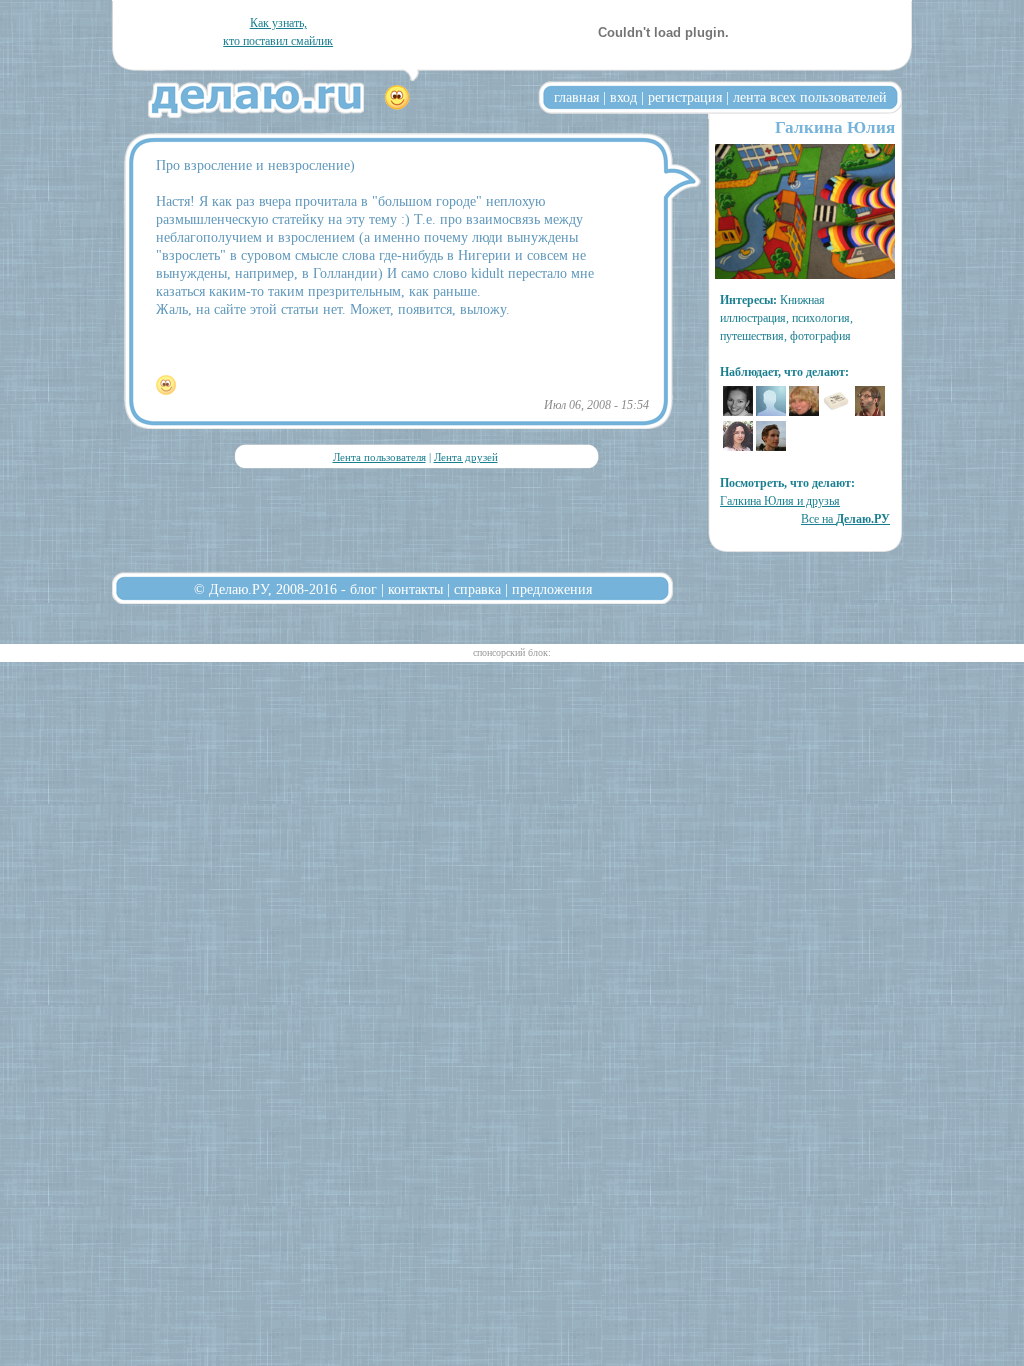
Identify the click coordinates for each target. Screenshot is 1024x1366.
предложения (552, 589)
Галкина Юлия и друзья (780, 501)
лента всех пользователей (810, 97)
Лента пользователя (379, 457)
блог (363, 589)
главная (576, 97)
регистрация (685, 97)
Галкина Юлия (835, 127)
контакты (415, 589)
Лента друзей (466, 457)
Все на (845, 519)
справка (477, 589)
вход (623, 97)
